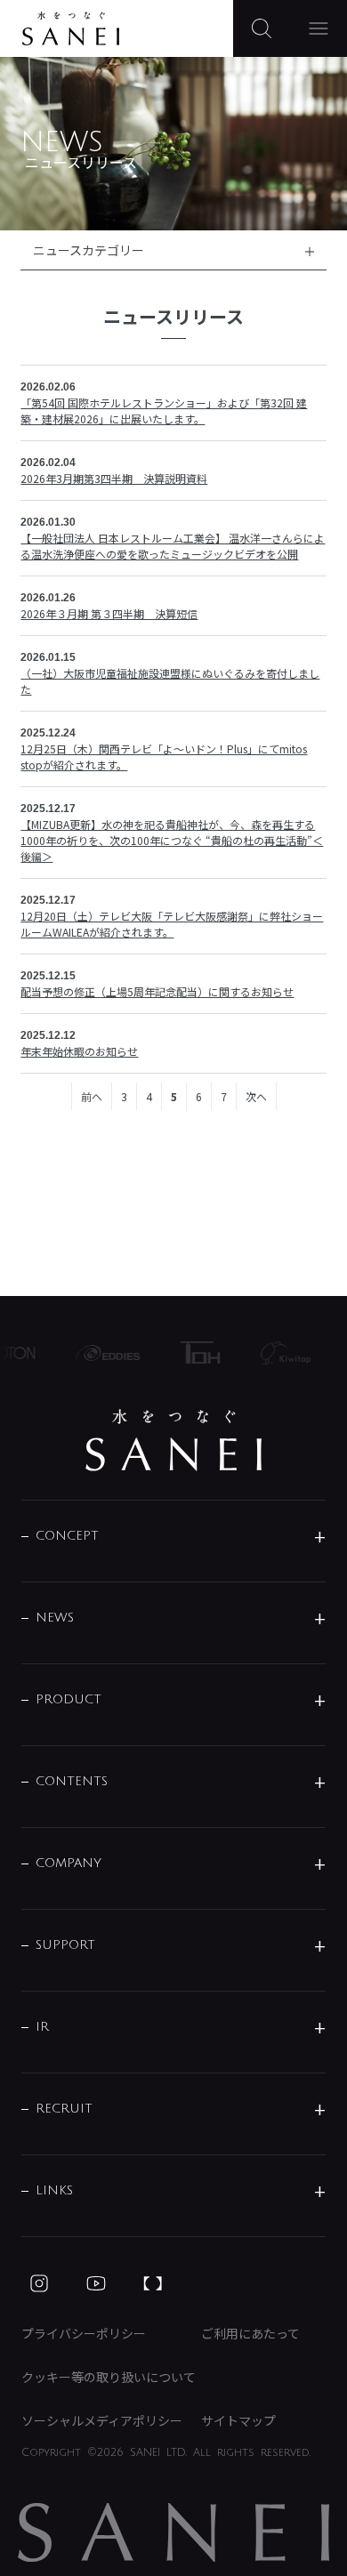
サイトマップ (238, 2420)
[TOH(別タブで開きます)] (195, 1352)
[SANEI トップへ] (173, 1440)
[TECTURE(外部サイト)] (153, 2283)
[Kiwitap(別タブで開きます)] (280, 1353)
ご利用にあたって (250, 2333)
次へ (256, 1096)
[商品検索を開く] (262, 28)
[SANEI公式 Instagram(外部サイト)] (39, 2283)
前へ (92, 1096)
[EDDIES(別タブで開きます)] (102, 1353)
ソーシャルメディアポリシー (102, 2420)
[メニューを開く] (319, 28)
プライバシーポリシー (84, 2333)
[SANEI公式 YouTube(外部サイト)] (96, 2283)
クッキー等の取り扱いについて (109, 2377)
